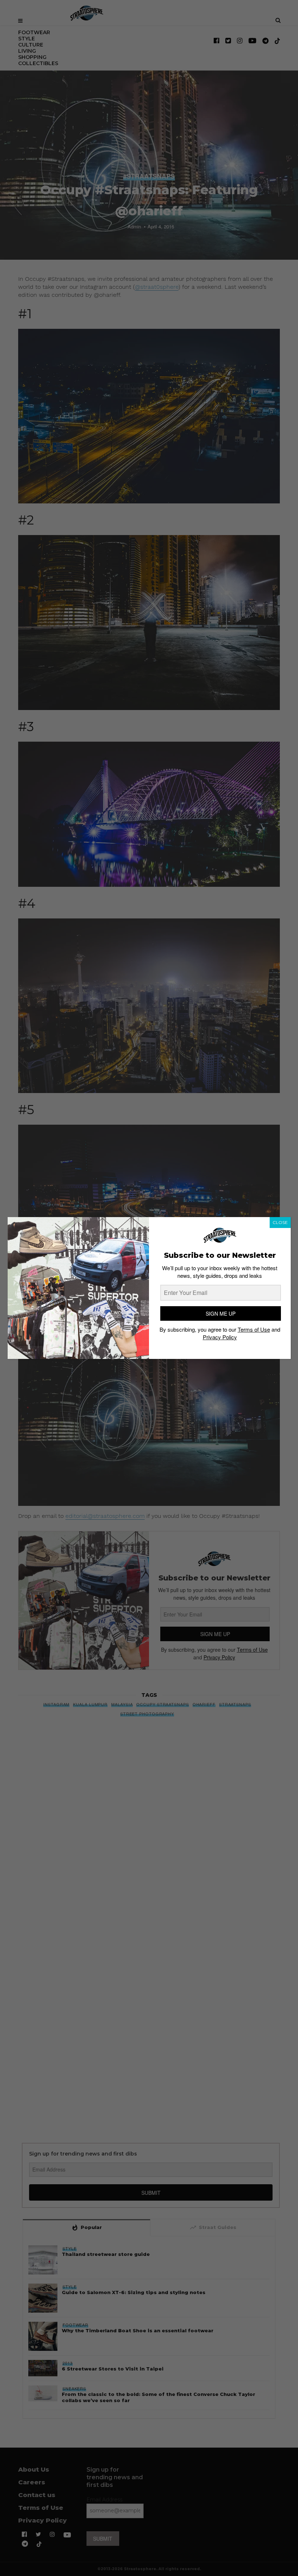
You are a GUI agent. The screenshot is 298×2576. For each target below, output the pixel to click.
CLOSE (280, 1222)
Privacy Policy (220, 1337)
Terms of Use (254, 1329)
